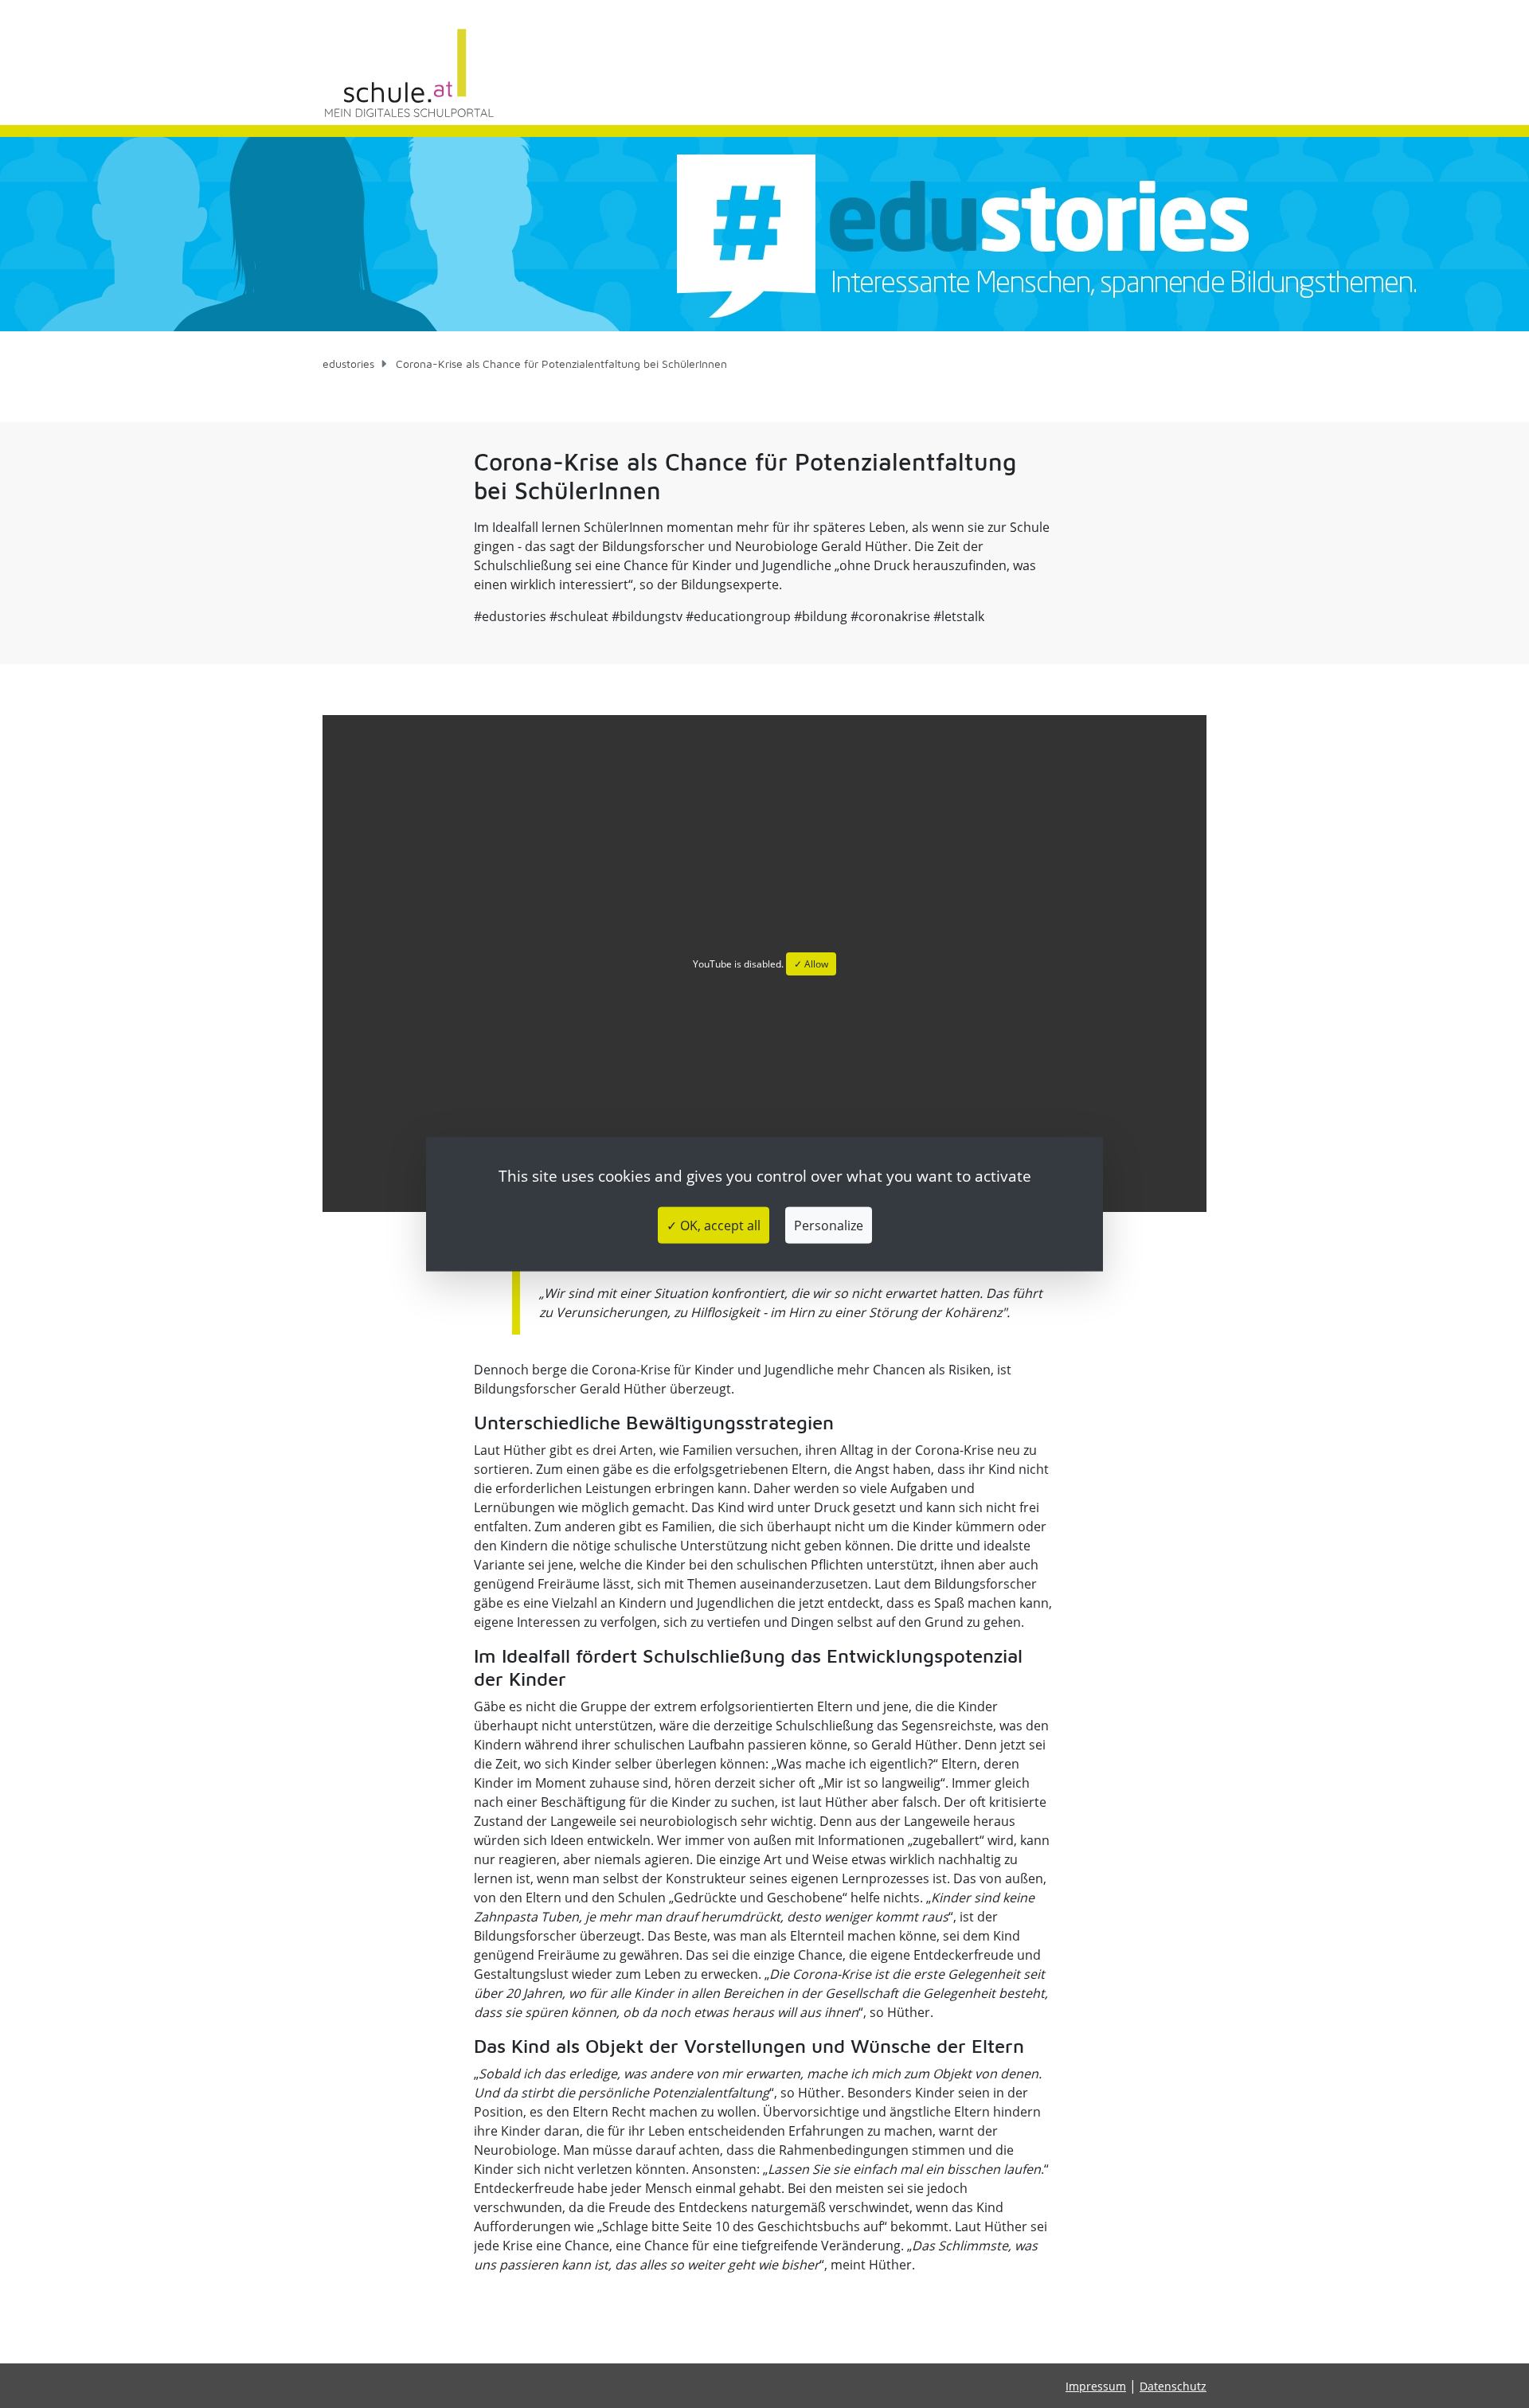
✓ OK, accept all (714, 1225)
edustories (348, 364)
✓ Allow (811, 964)
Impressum (1096, 2386)
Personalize (829, 1225)
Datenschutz (1173, 2386)
